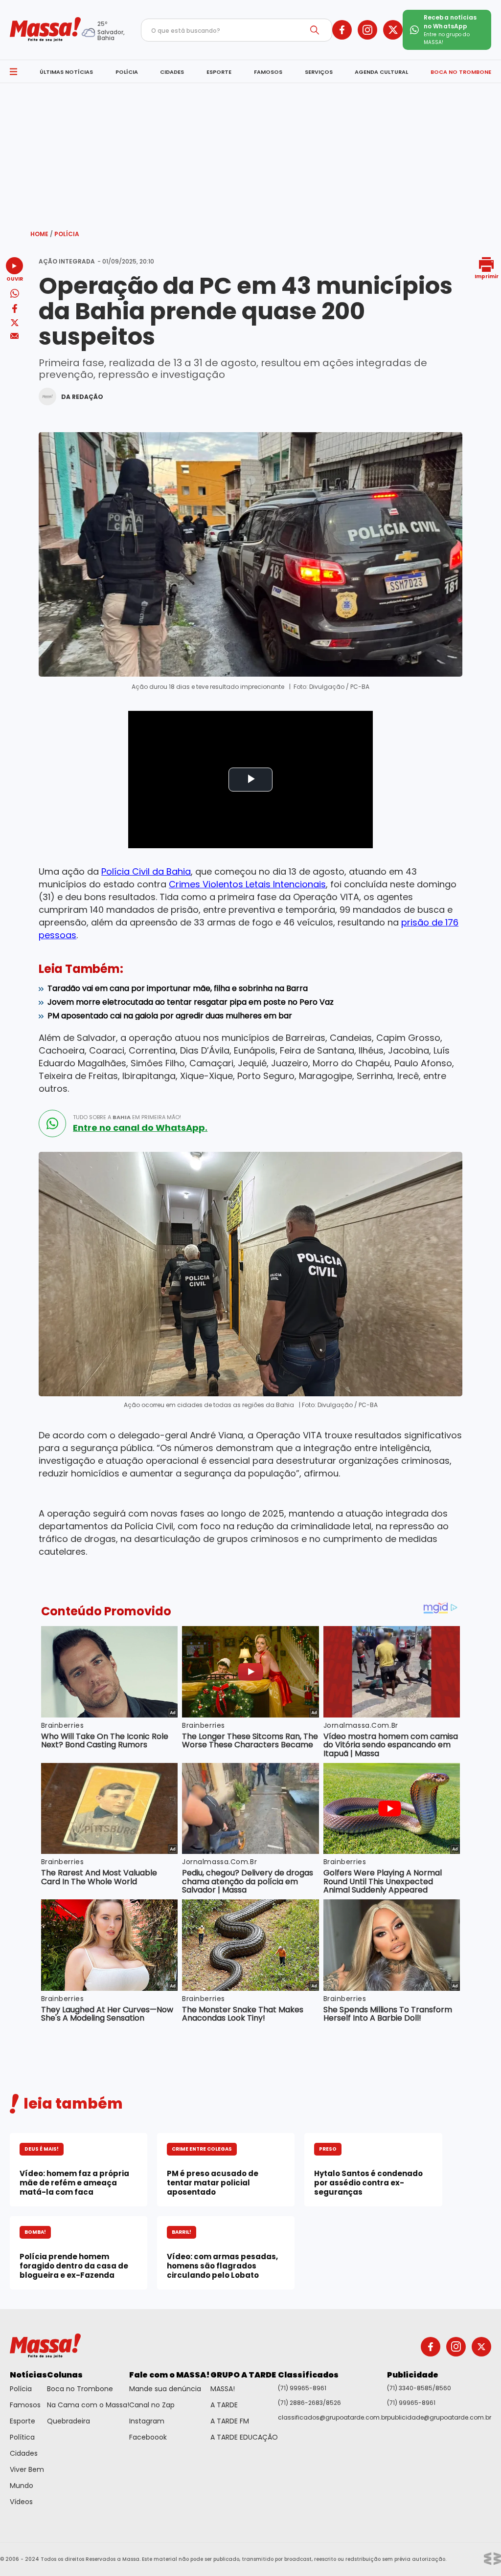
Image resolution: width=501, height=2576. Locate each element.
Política (22, 2437)
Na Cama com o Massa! (88, 2405)
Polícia (67, 234)
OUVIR (15, 278)
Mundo (22, 2486)
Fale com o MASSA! (170, 2375)
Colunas (65, 2375)
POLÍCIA (127, 72)
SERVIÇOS (319, 72)
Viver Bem (27, 2469)
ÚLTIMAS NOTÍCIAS (66, 72)
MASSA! (223, 2389)
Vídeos (21, 2502)
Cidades (24, 2453)
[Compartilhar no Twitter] (15, 323)
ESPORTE (219, 72)
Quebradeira (68, 2421)
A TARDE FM (230, 2421)
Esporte (23, 2421)
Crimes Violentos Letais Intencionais (247, 884)
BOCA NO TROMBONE (461, 72)
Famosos (25, 2405)
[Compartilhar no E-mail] (14, 336)
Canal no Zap (152, 2405)
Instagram (147, 2421)
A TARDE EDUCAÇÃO (244, 2437)
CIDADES (172, 72)
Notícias (28, 2375)
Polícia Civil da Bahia (146, 871)
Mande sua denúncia (165, 2389)
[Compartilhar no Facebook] (15, 310)
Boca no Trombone (80, 2389)
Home (42, 234)
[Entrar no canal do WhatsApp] (52, 1123)
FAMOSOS (268, 72)
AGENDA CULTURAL (381, 72)
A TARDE (224, 2405)
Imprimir (487, 276)
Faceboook (148, 2437)
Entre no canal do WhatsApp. (140, 1128)
